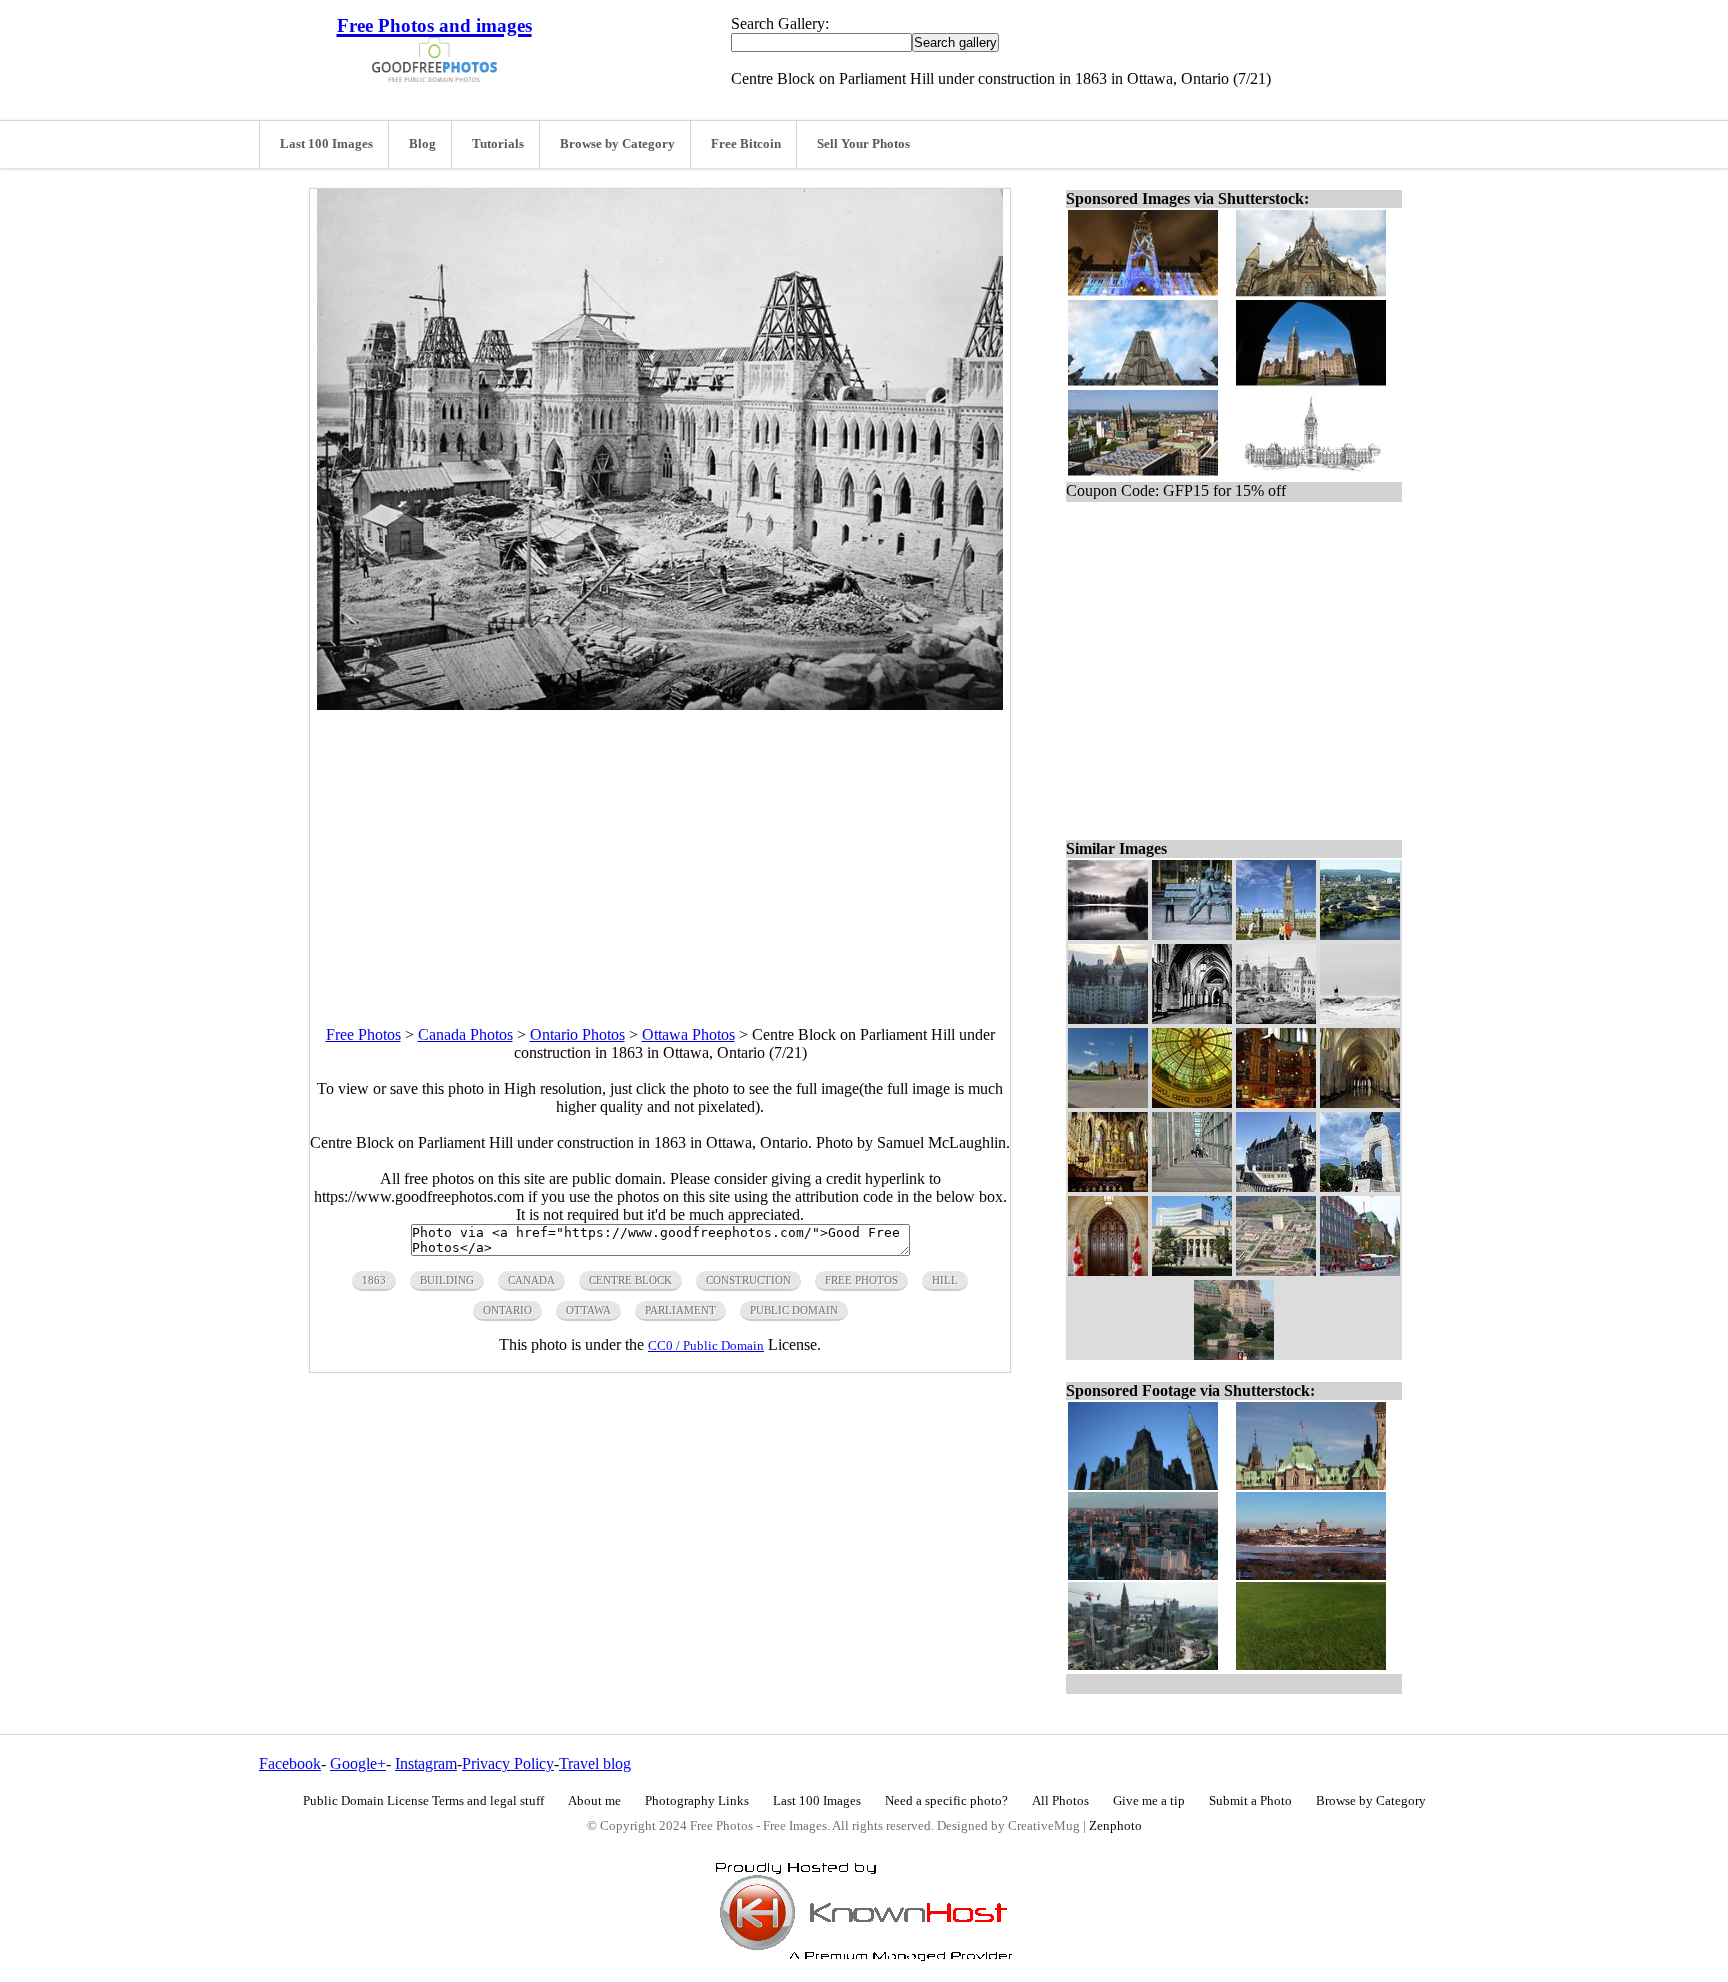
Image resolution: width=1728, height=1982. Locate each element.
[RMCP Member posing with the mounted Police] (1276, 934)
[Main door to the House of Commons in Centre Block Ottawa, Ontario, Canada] (1108, 1270)
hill (945, 1280)
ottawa (588, 1310)
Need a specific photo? (946, 1801)
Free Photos (363, 1034)
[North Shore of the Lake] (1108, 934)
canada (531, 1280)
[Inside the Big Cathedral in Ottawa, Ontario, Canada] (1108, 1186)
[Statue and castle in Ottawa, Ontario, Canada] (1276, 1186)
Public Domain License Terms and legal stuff (423, 1801)
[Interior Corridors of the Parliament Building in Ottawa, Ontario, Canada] (1360, 1102)
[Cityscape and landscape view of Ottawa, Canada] (1360, 934)
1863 (374, 1280)
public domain (794, 1310)
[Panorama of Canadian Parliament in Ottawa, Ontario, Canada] (1108, 1102)
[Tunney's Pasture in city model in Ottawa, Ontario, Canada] (1276, 1270)
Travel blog (595, 1763)
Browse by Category (617, 144)
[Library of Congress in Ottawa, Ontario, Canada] (1276, 1102)
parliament (680, 1310)
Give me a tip (1149, 1801)
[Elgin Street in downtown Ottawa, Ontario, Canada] (1360, 1270)
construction (748, 1280)
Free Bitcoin (746, 144)
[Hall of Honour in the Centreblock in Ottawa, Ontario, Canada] (1192, 1018)
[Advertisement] (660, 850)
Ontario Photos (577, 1034)
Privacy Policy (508, 1763)
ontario (507, 1310)
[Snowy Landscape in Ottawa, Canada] (1360, 1018)
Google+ (358, 1763)
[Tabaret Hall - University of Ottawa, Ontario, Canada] (1192, 1270)
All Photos (1060, 1801)
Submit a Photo (1250, 1801)
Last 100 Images (326, 144)
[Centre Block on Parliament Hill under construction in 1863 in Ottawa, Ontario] (1276, 1018)
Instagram (426, 1763)
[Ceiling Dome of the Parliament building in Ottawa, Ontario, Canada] (1192, 1102)
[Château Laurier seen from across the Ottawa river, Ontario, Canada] (1234, 1354)
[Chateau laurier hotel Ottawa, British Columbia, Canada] (1108, 1018)
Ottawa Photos (688, 1034)
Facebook (290, 1763)
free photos (861, 1280)
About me (594, 1801)
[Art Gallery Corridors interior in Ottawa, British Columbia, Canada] (1192, 1186)
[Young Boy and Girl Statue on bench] (1192, 934)
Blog (422, 144)
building (447, 1280)
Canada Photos (465, 1034)
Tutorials (498, 144)
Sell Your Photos (863, 144)
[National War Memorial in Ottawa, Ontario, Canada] (1360, 1186)
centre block (630, 1280)
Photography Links (697, 1801)
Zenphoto (1115, 1826)
